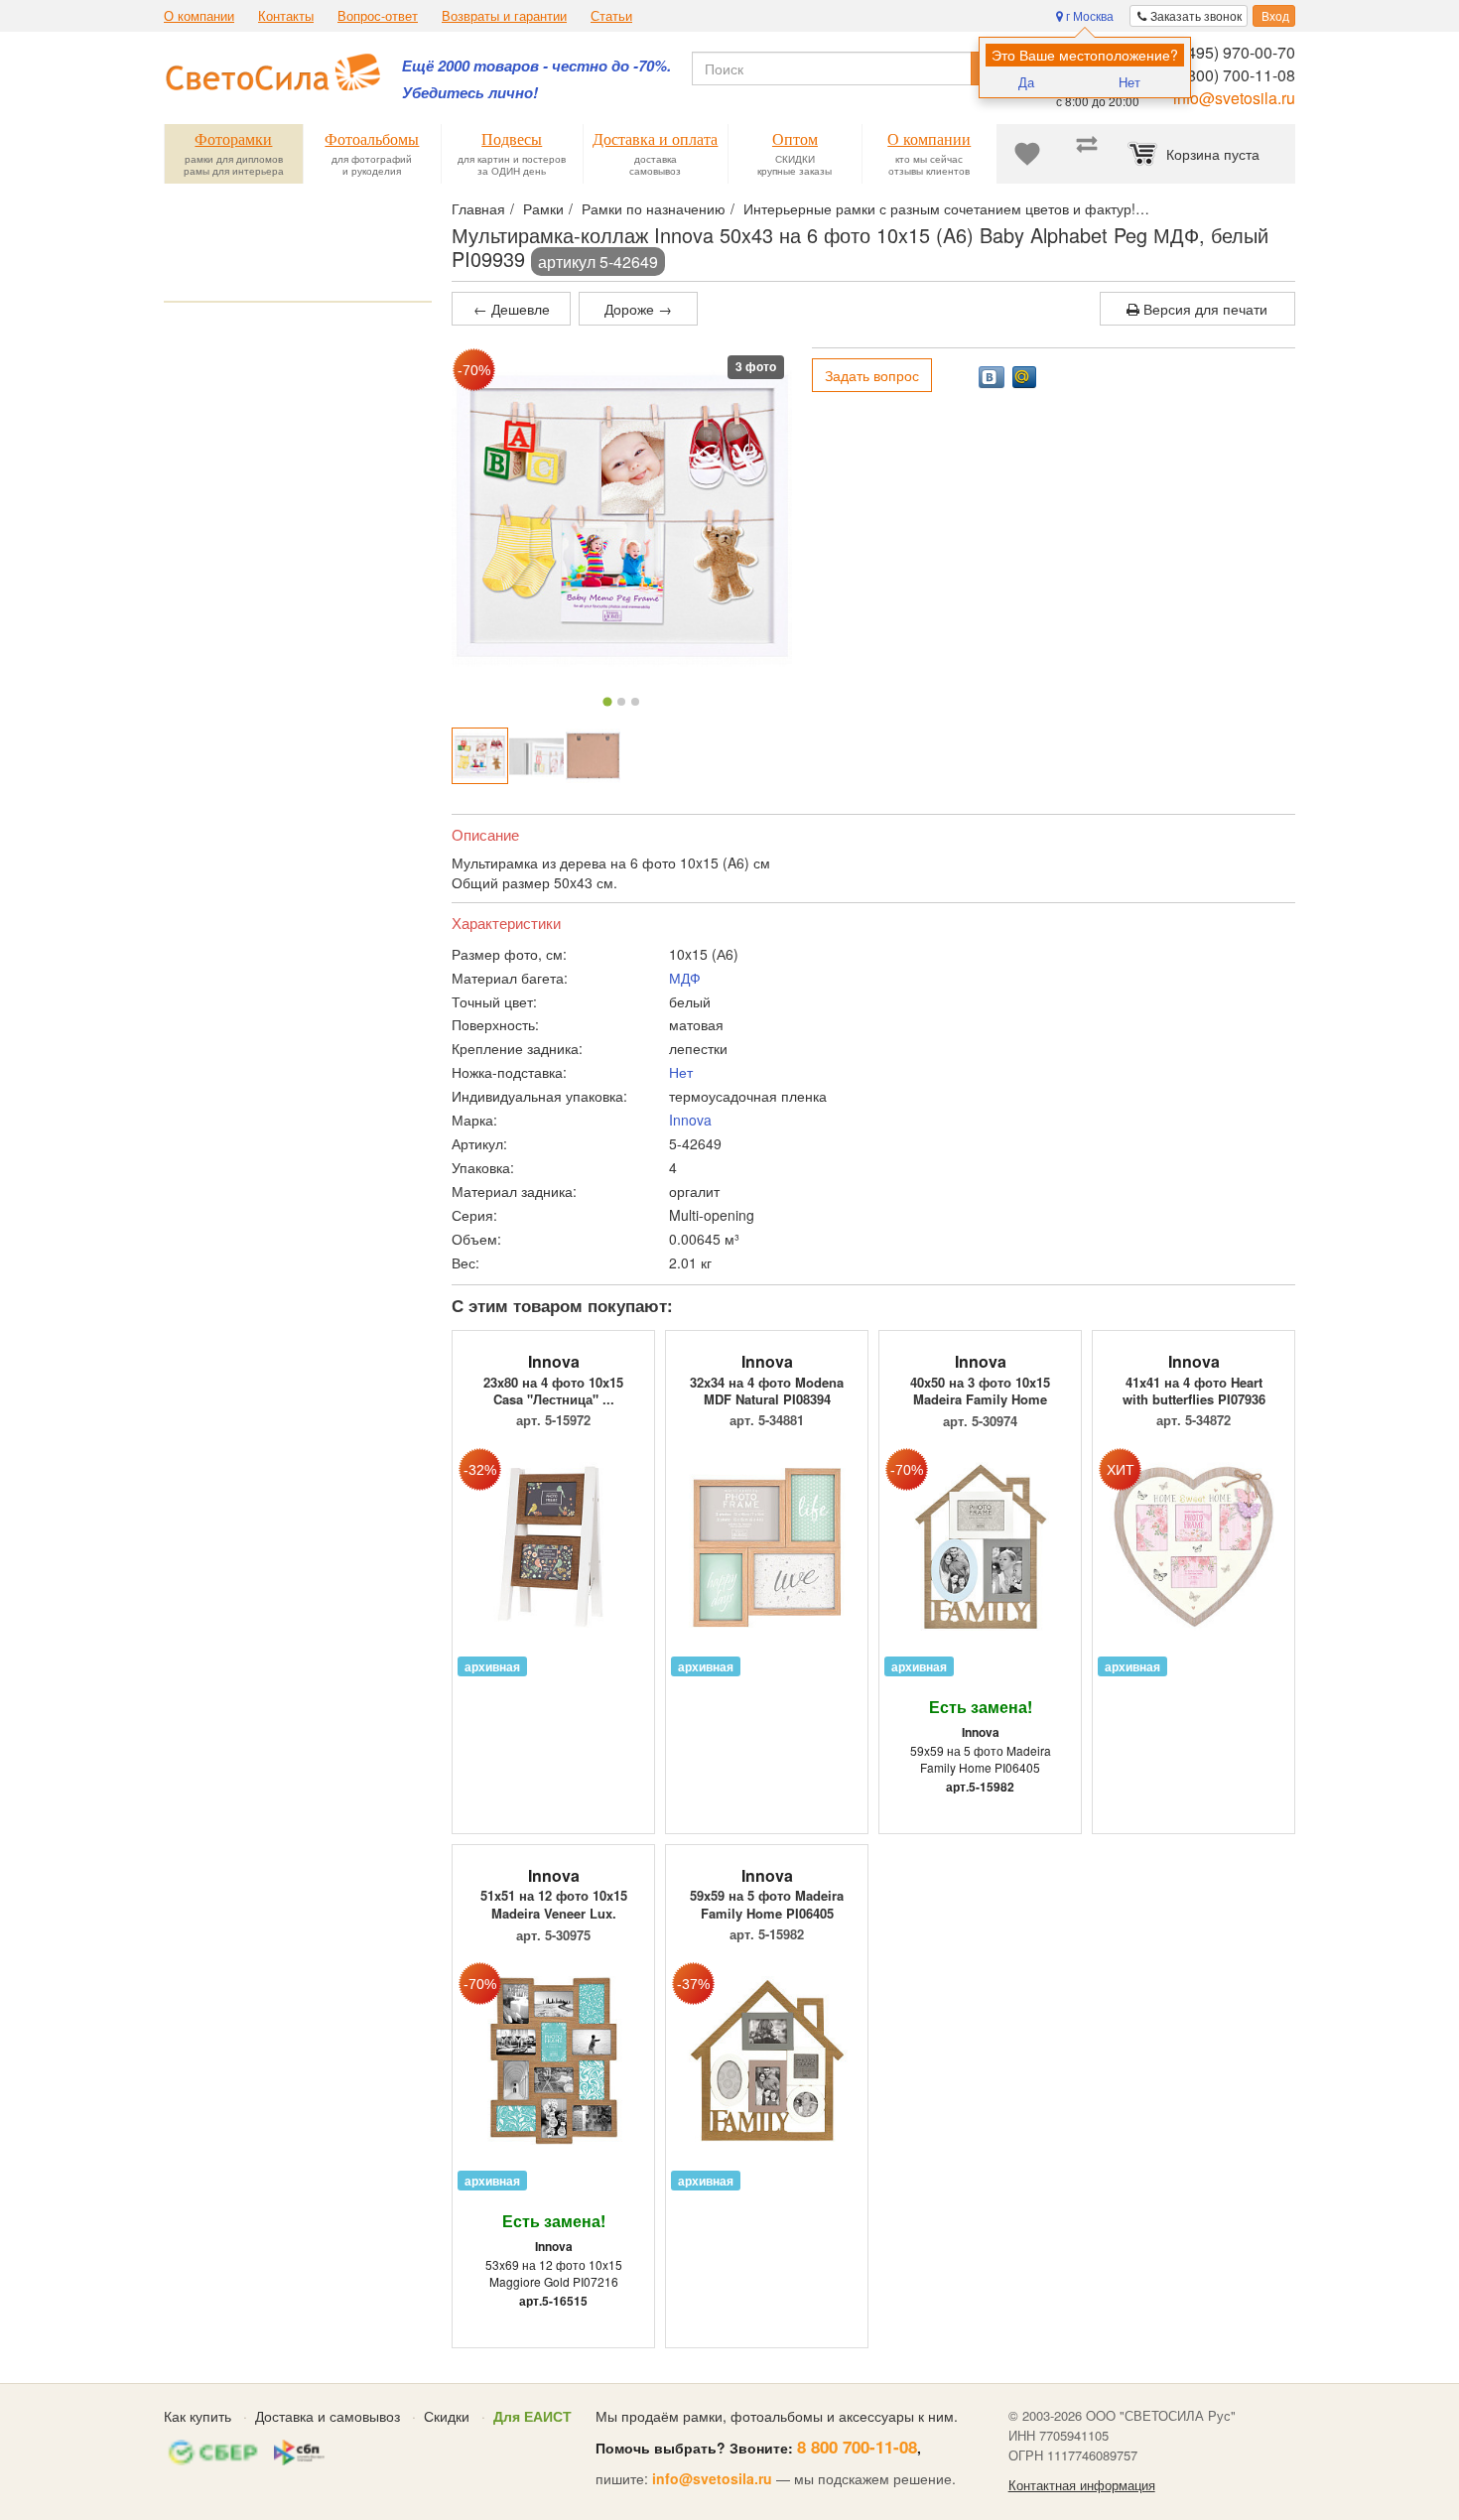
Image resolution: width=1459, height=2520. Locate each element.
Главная (478, 208)
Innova (690, 1120)
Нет (1129, 82)
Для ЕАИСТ (532, 2416)
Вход (1274, 15)
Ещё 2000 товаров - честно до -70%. (536, 66)
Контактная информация (1082, 2485)
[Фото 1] (608, 701)
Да (1026, 82)
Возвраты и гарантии (504, 16)
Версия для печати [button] (1203, 309)
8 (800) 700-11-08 (1232, 75)
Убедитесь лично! (470, 93)
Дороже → (638, 309)
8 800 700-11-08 (857, 2447)
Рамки (543, 208)
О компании (199, 16)
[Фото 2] (621, 702)
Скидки (447, 2416)
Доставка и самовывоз (328, 2416)
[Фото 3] (635, 702)
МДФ (685, 978)
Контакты (286, 16)
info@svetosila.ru (1234, 98)
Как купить (198, 2416)
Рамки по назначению (654, 208)
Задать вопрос (872, 375)
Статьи (611, 16)
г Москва (1088, 15)
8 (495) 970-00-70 (1232, 52)
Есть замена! (981, 1707)
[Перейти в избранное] (1027, 154)
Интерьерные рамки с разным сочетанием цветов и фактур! (939, 208)
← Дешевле (512, 309)
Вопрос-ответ (378, 16)
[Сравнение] (1087, 154)
